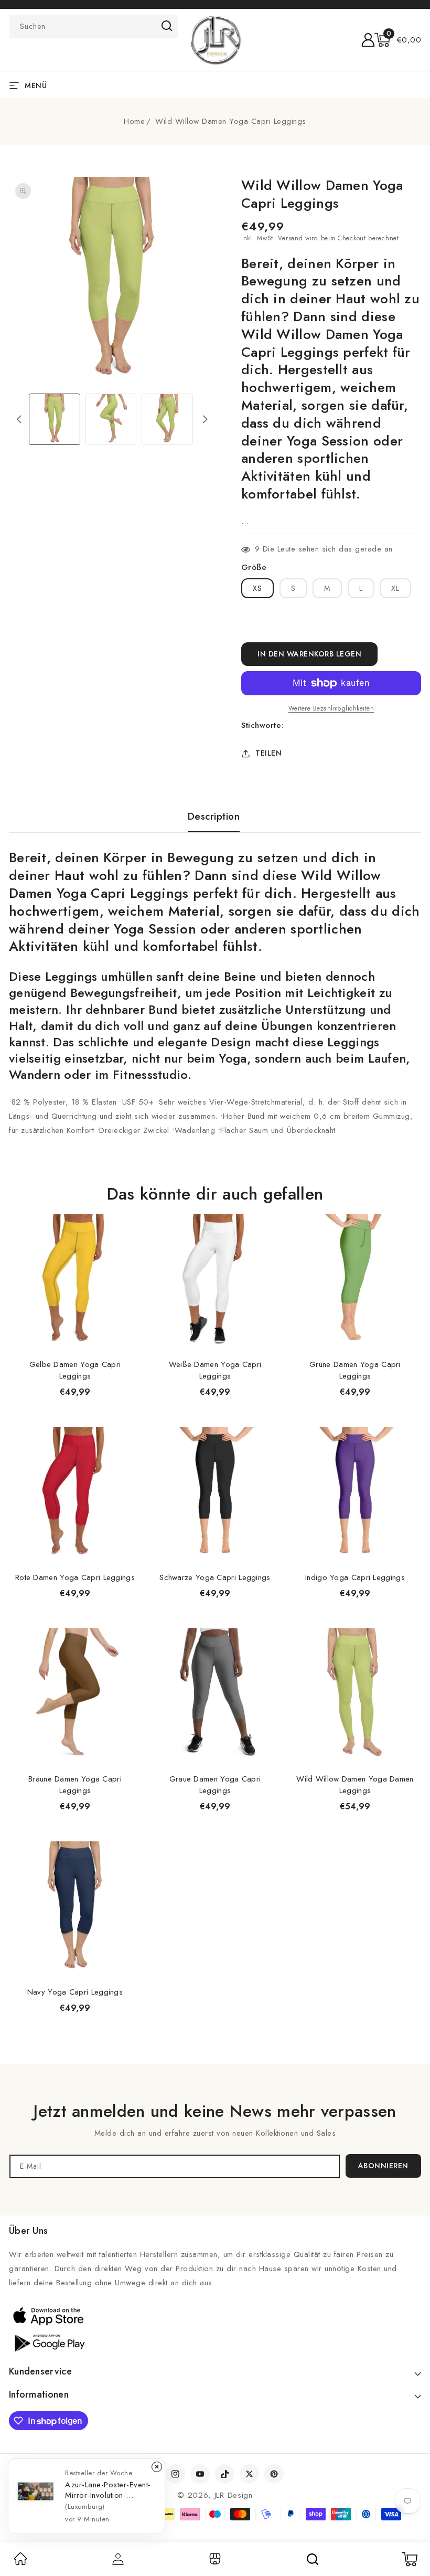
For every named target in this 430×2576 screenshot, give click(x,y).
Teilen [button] (268, 753)
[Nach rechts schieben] (205, 419)
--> (215, 1283)
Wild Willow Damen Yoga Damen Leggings (355, 1785)
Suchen (167, 26)
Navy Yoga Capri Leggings (75, 1992)
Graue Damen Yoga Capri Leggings (215, 1785)
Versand (290, 238)
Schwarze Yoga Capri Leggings (215, 1577)
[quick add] (127, 1213)
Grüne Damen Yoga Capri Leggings (355, 1370)
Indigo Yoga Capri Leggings (355, 1577)
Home (134, 121)
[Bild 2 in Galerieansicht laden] (111, 419)
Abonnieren (383, 2166)
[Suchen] (313, 2559)
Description (214, 817)
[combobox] (94, 26)
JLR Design (234, 2495)
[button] (398, 40)
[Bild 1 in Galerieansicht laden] (55, 419)
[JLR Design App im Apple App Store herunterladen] (48, 2316)
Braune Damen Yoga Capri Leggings (75, 1785)
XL (395, 588)
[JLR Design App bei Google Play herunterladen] (48, 2342)
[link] (20, 2562)
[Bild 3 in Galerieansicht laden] (167, 419)
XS (257, 588)
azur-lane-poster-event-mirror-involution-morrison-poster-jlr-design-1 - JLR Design (108, 2490)
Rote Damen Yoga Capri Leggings (75, 1577)
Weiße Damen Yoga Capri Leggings (215, 1370)
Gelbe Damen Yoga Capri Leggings (75, 1370)
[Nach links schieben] (19, 419)
